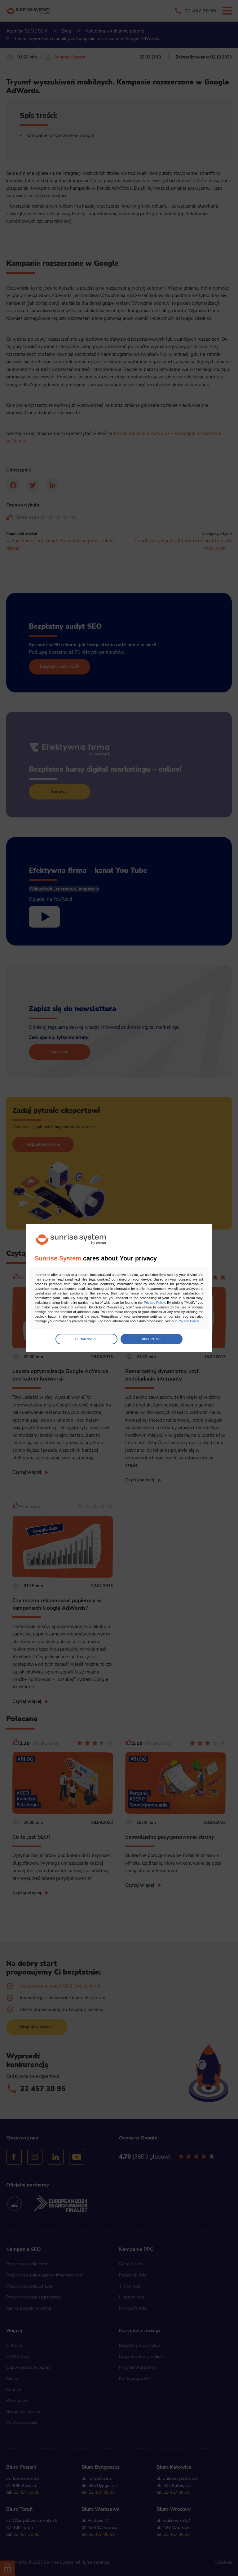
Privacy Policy (154, 1303)
